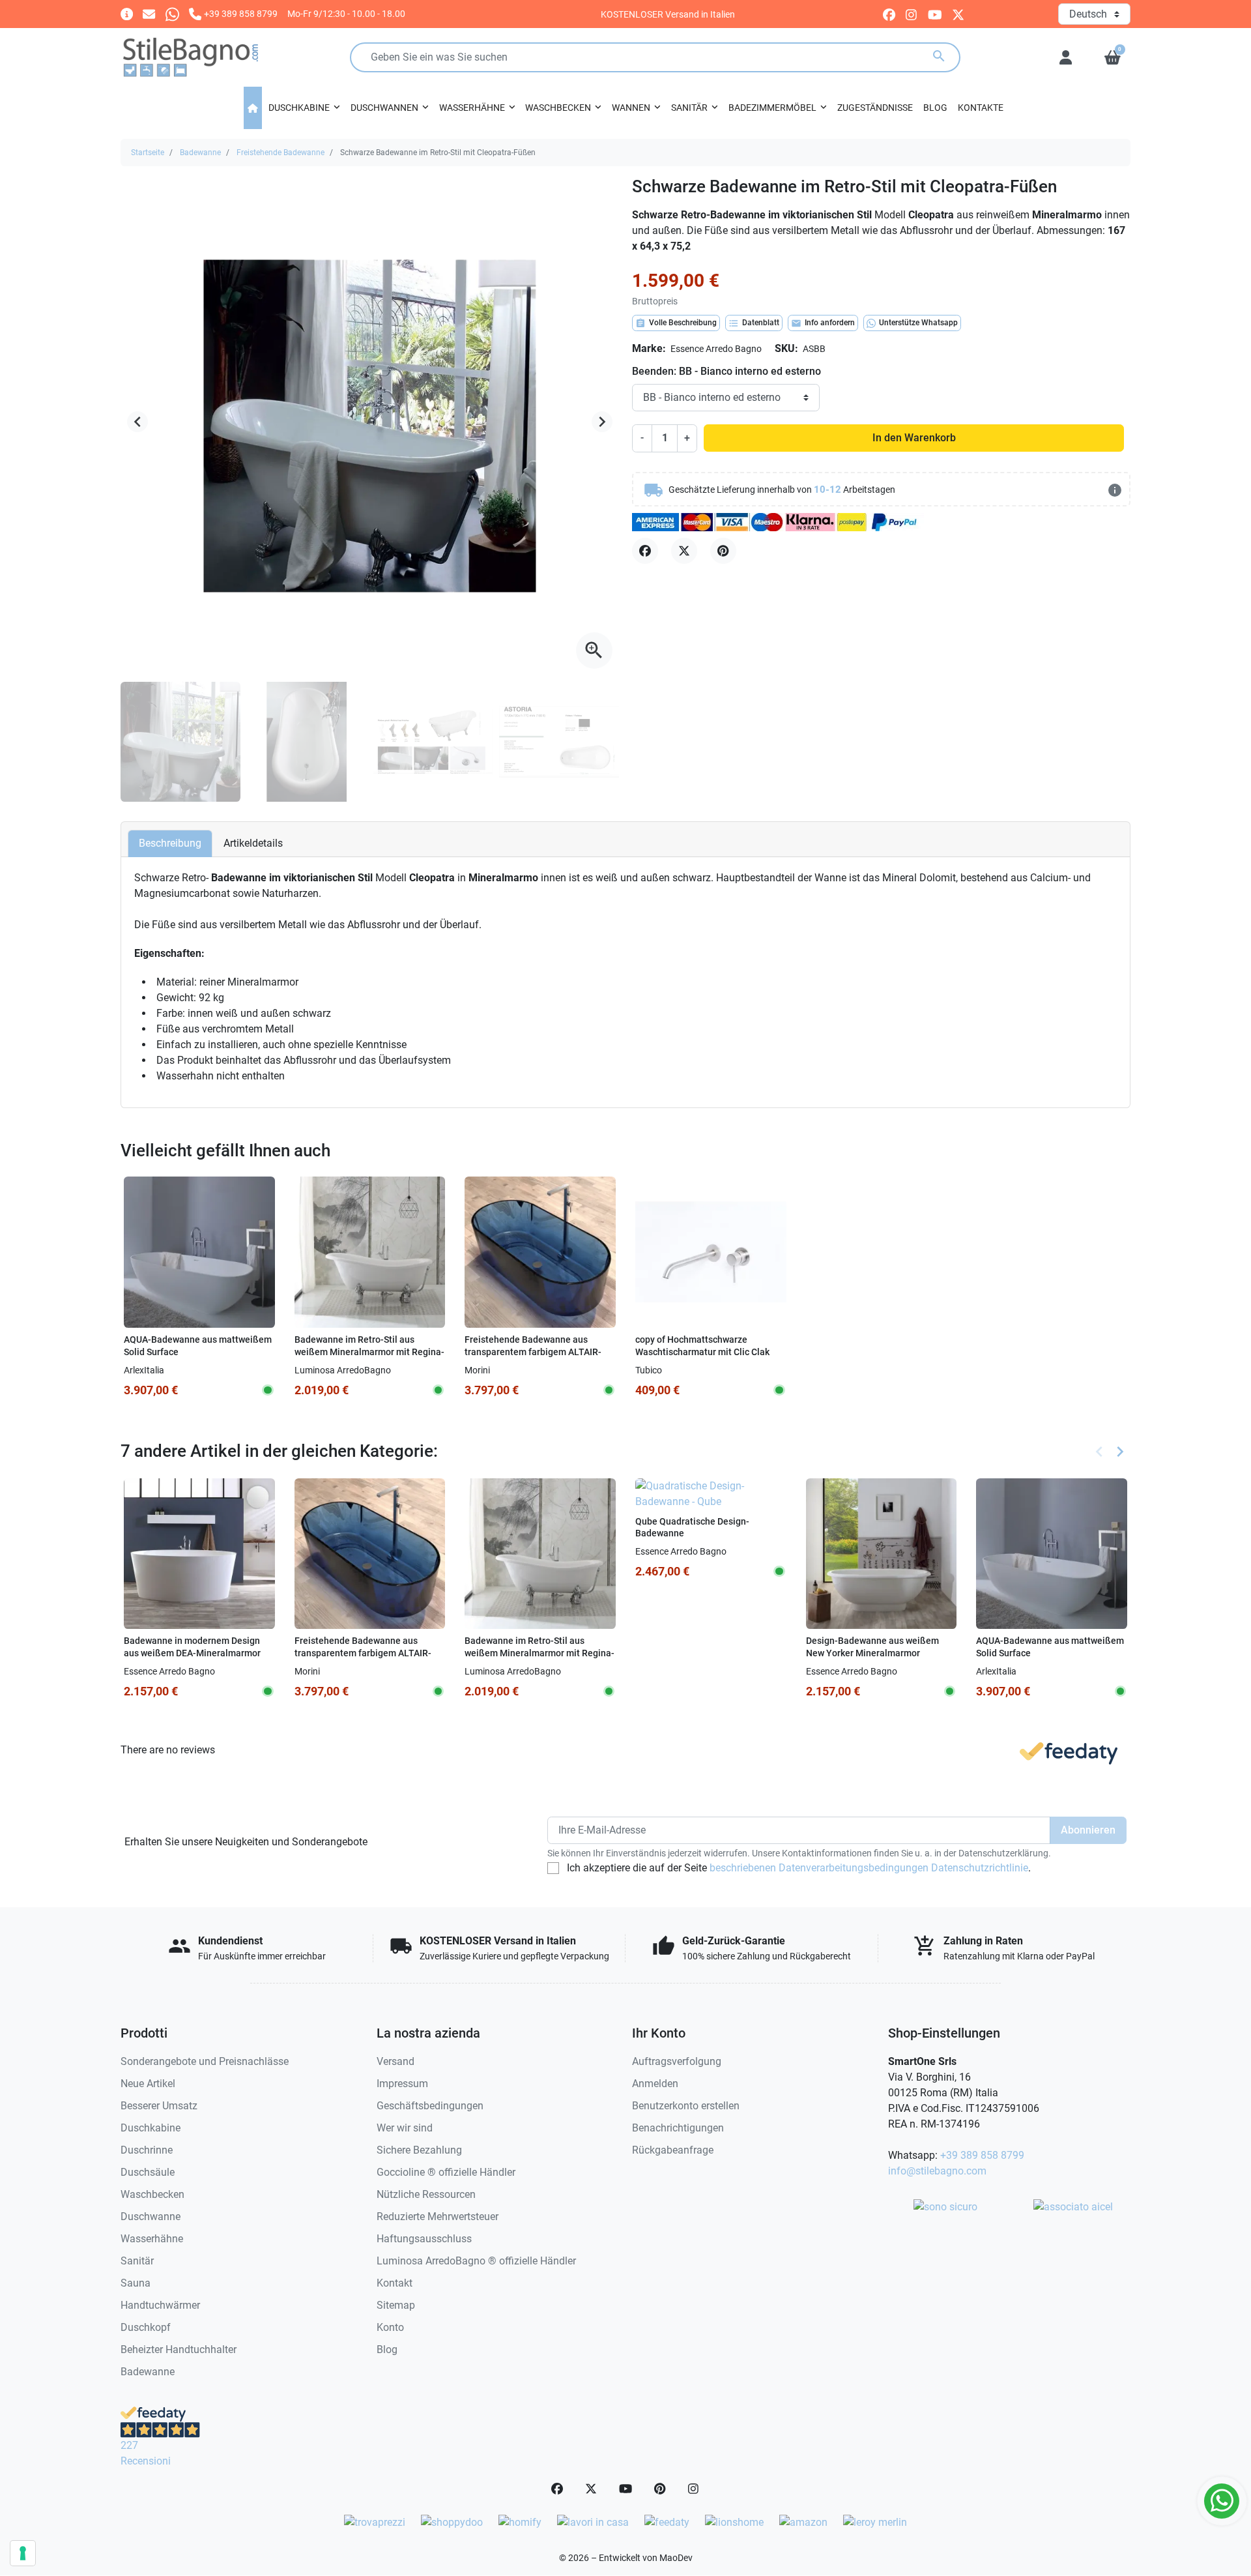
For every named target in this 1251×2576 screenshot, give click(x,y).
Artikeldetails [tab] (253, 843)
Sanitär (137, 2261)
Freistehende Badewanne (280, 153)
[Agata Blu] (539, 1370)
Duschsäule (148, 2172)
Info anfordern (823, 323)
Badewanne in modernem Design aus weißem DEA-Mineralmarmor (192, 1647)
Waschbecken (152, 2194)
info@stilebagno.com (937, 2171)
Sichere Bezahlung (419, 2150)
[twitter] (958, 14)
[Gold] (701, 1370)
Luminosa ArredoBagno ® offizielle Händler (476, 2261)
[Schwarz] (683, 1370)
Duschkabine (151, 2128)
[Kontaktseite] (127, 13)
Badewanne (200, 153)
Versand (395, 2061)
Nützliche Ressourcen (426, 2194)
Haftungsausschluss (424, 2239)
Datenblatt (754, 323)
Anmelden (655, 2084)
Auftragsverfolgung (677, 2061)
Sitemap (396, 2305)
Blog (387, 2349)
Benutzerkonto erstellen (686, 2106)
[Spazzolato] (736, 1370)
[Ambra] (557, 1370)
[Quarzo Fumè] (522, 1370)
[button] (1113, 57)
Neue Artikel (148, 2084)
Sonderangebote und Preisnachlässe (205, 2061)
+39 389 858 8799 (982, 2155)
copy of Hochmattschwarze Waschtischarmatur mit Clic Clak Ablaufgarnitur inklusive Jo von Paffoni (702, 1358)
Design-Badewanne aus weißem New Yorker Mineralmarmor (872, 1647)
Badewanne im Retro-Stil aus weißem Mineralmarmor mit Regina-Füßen (369, 1352)
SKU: (786, 348)
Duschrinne (147, 2150)
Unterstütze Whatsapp (918, 323)
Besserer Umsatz (159, 2106)
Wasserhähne (152, 2239)
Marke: (649, 348)
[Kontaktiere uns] (149, 13)
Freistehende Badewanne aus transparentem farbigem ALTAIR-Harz (533, 1352)
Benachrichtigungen (678, 2128)
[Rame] (719, 1370)
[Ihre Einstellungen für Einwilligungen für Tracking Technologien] (23, 2553)
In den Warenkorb (914, 438)
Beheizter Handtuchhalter (179, 2349)
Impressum (402, 2084)
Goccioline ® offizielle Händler (446, 2172)
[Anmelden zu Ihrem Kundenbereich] (1066, 57)
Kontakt (395, 2283)
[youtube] (935, 14)
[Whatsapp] (172, 13)
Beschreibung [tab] (170, 843)
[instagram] (912, 14)
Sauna (136, 2283)
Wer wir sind (405, 2128)
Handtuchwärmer (160, 2305)
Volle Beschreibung (676, 323)
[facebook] (889, 14)
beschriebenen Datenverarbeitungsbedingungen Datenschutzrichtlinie (869, 1868)
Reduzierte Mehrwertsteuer (438, 2217)
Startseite (148, 153)
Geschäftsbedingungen (430, 2106)
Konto (390, 2327)
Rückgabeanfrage (673, 2150)
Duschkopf (146, 2327)
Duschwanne (151, 2217)
